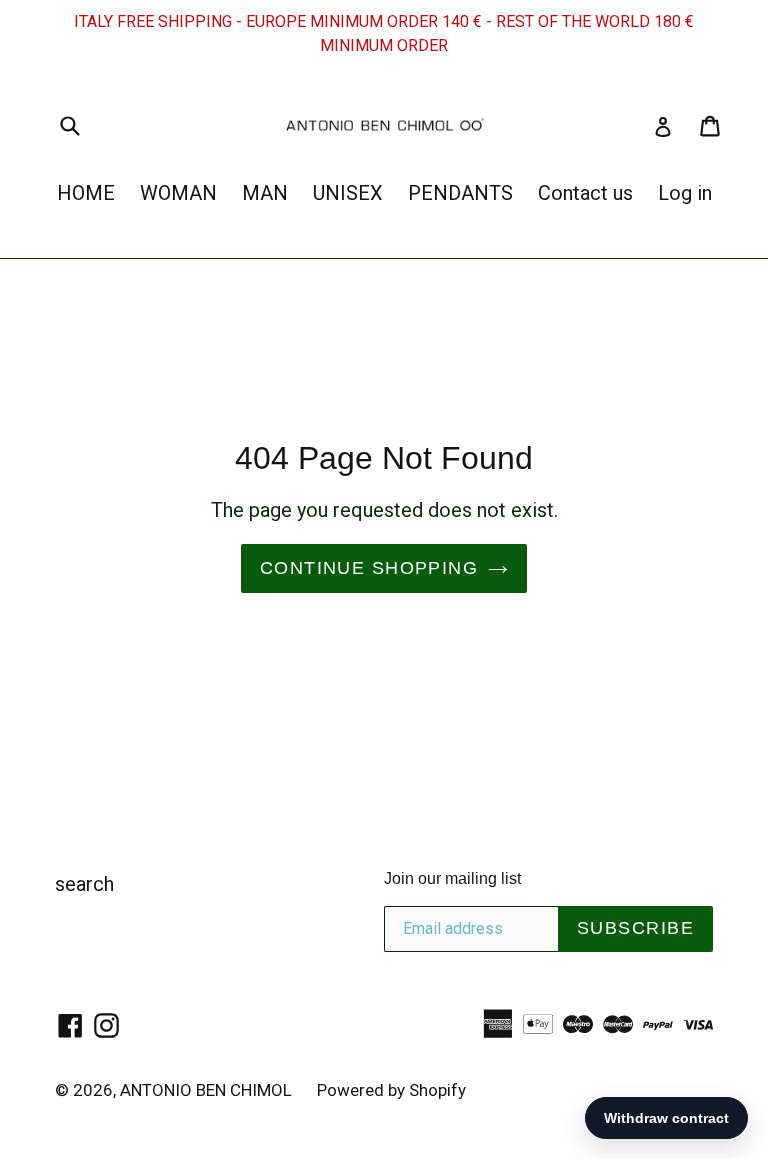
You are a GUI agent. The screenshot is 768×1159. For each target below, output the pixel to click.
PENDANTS (460, 193)
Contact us (585, 193)
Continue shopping (369, 568)
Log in (685, 193)
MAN (265, 193)
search (84, 884)
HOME (86, 193)
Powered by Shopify (391, 1090)
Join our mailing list (452, 878)
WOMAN (178, 193)
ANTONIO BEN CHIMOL (206, 1090)
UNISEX (348, 193)
